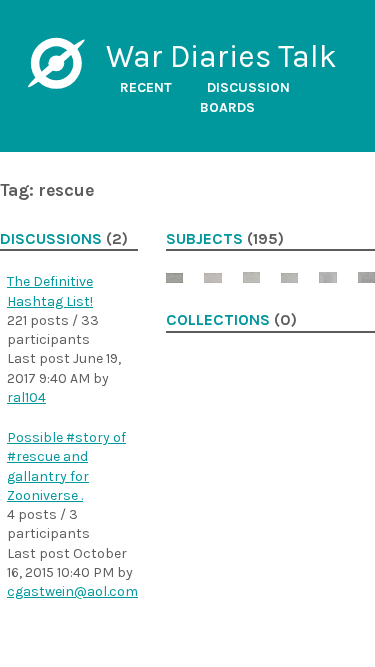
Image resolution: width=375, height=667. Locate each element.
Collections (218, 320)
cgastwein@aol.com (72, 591)
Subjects (204, 239)
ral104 (26, 397)
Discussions (51, 239)
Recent (146, 87)
